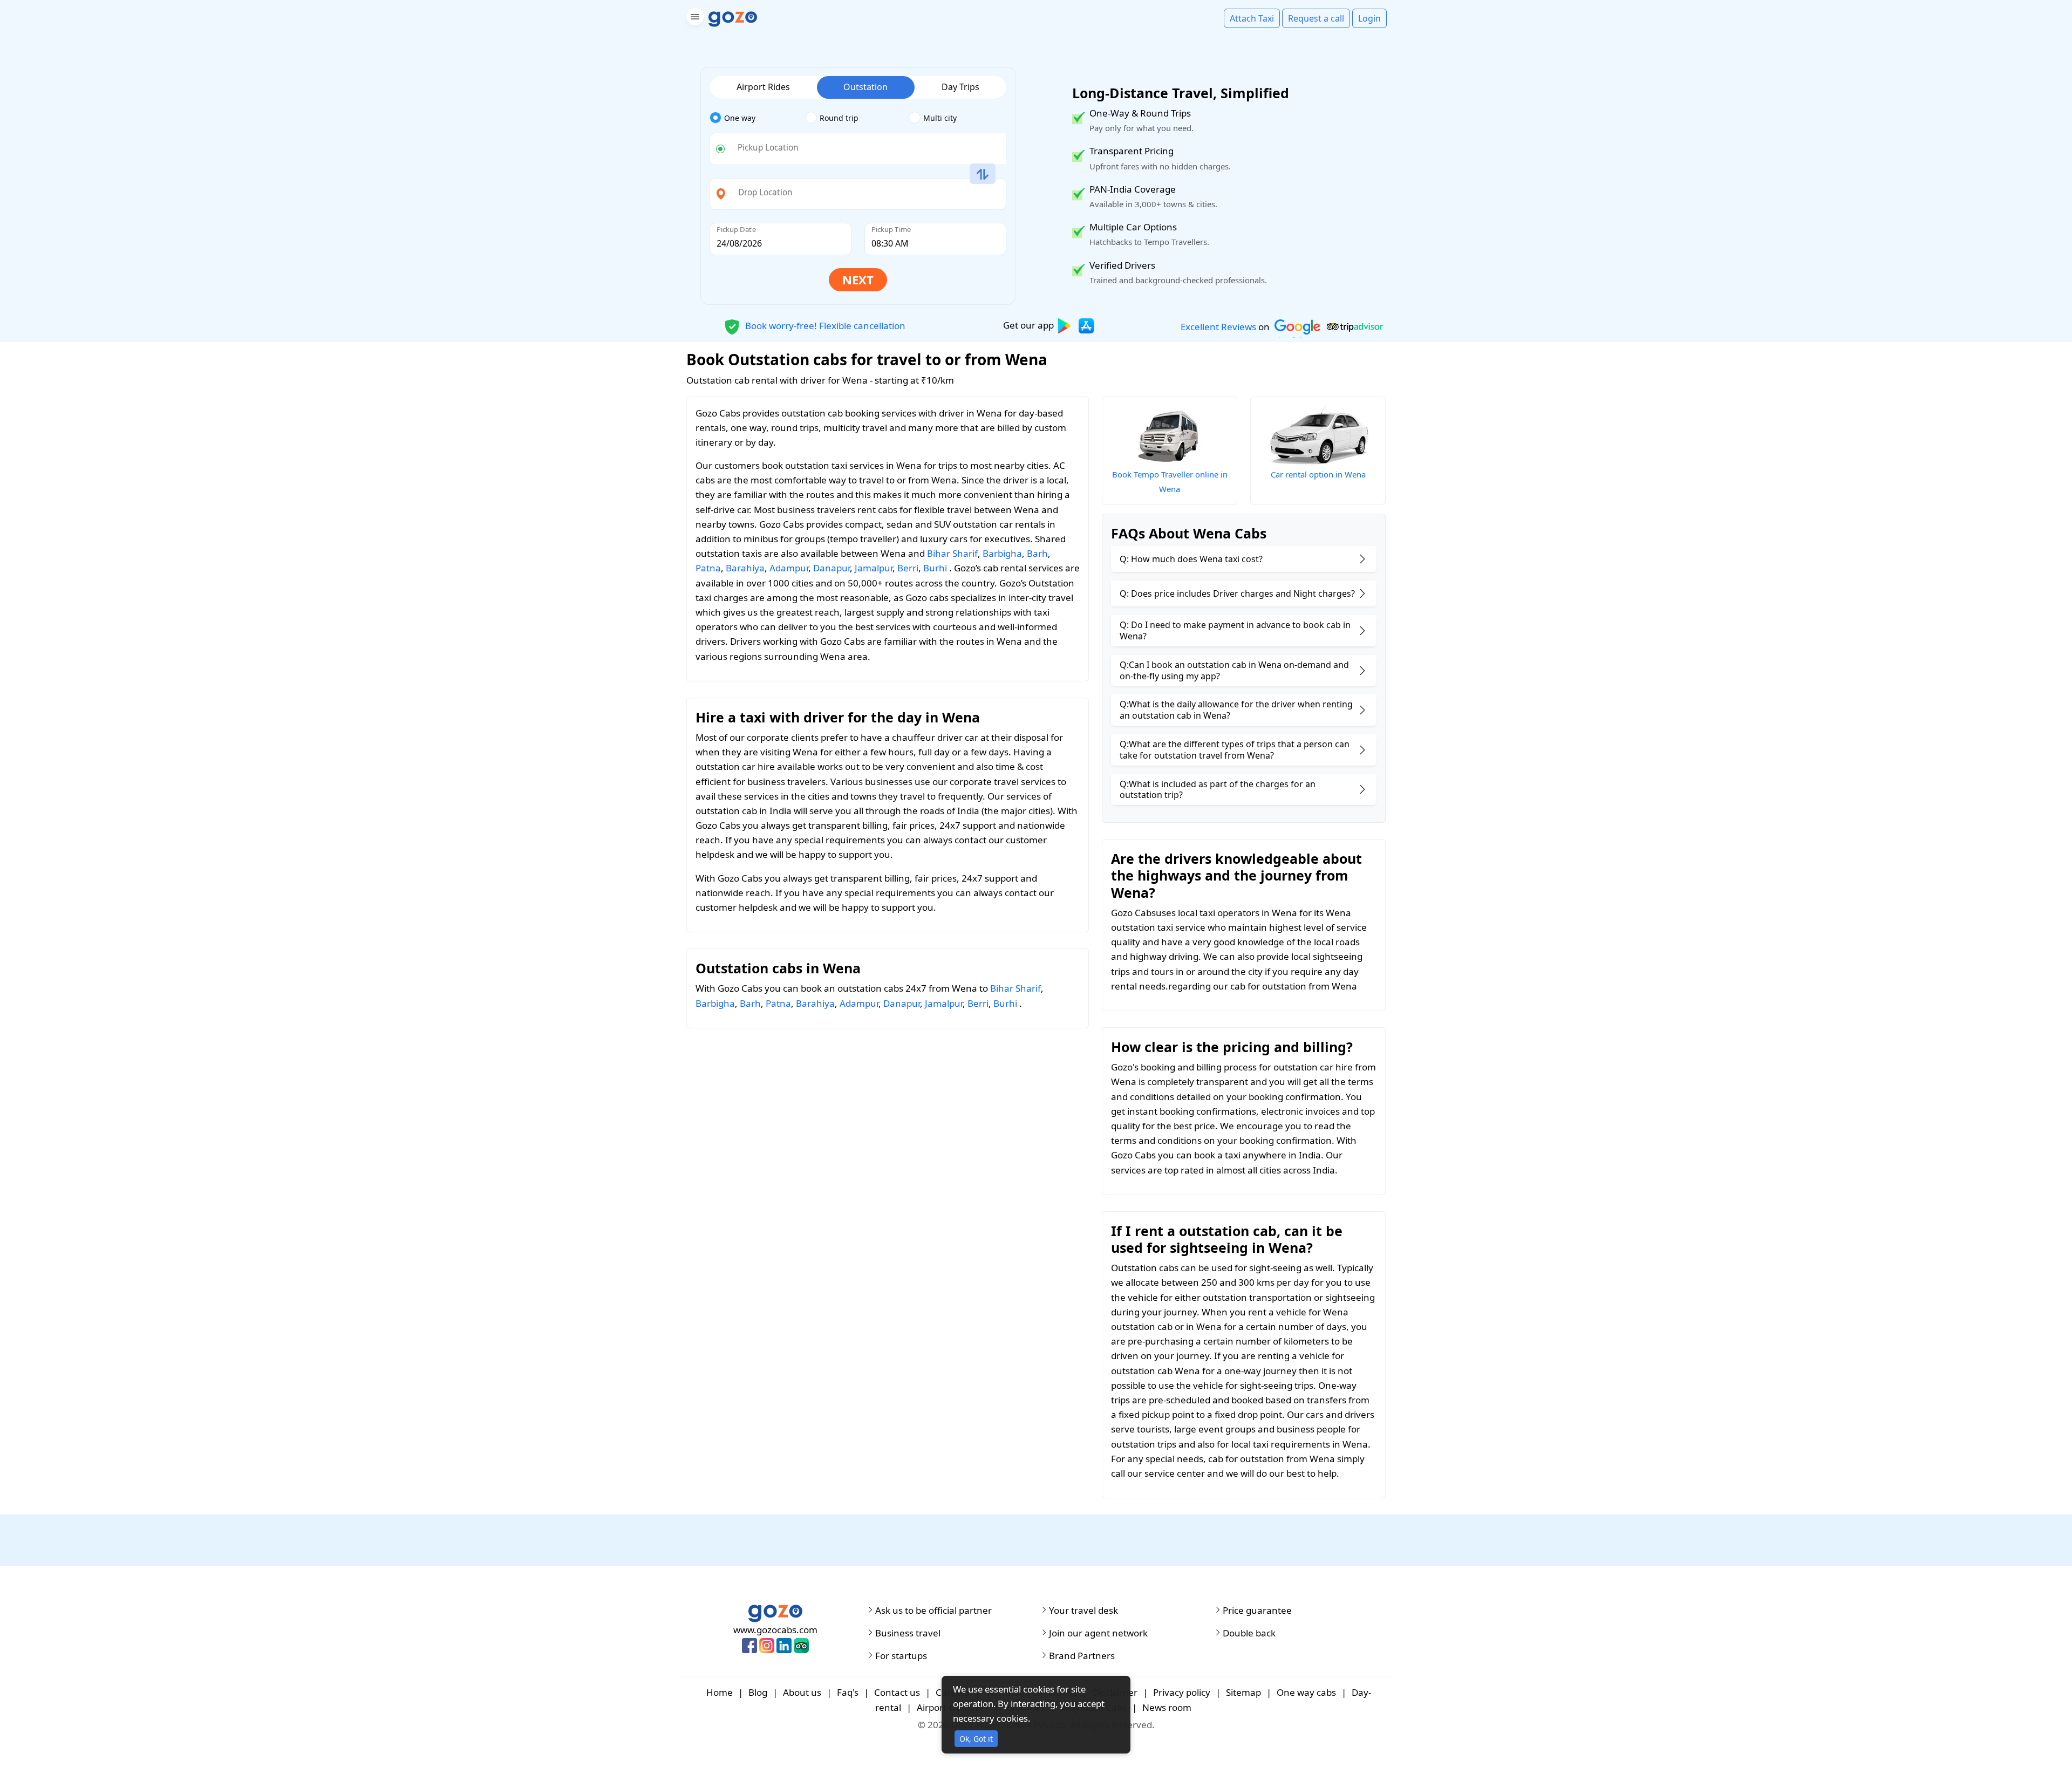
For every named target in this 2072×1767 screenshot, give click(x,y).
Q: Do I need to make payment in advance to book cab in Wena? (1235, 630)
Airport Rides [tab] (763, 87)
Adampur (789, 568)
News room (1167, 1707)
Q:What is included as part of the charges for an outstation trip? (1218, 790)
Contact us (897, 1692)
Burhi (935, 568)
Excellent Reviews (1218, 327)
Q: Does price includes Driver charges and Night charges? (1237, 593)
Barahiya (745, 568)
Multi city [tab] (940, 118)
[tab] (757, 118)
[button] (694, 19)
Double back (1249, 1633)
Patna (708, 568)
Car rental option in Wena (1318, 474)
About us (802, 1692)
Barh (1037, 553)
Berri (908, 568)
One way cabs (1306, 1692)
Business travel (908, 1633)
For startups (901, 1656)
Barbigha (1002, 553)
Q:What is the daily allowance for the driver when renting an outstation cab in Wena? (1236, 710)
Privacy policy (1182, 1692)
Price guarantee (1257, 1611)
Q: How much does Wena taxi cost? (1191, 559)
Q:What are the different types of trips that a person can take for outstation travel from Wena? (1235, 750)
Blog (758, 1692)
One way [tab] (740, 118)
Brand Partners (1082, 1656)
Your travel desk (1083, 1611)
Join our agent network (1098, 1633)
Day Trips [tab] (960, 87)
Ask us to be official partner (933, 1611)
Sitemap (1243, 1692)
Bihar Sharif (952, 553)
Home (720, 1692)
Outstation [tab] (865, 87)
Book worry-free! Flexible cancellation (824, 325)
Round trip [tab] (839, 118)
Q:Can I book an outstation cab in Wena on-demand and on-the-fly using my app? (1234, 670)
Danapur (831, 568)
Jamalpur (874, 568)
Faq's (848, 1692)
